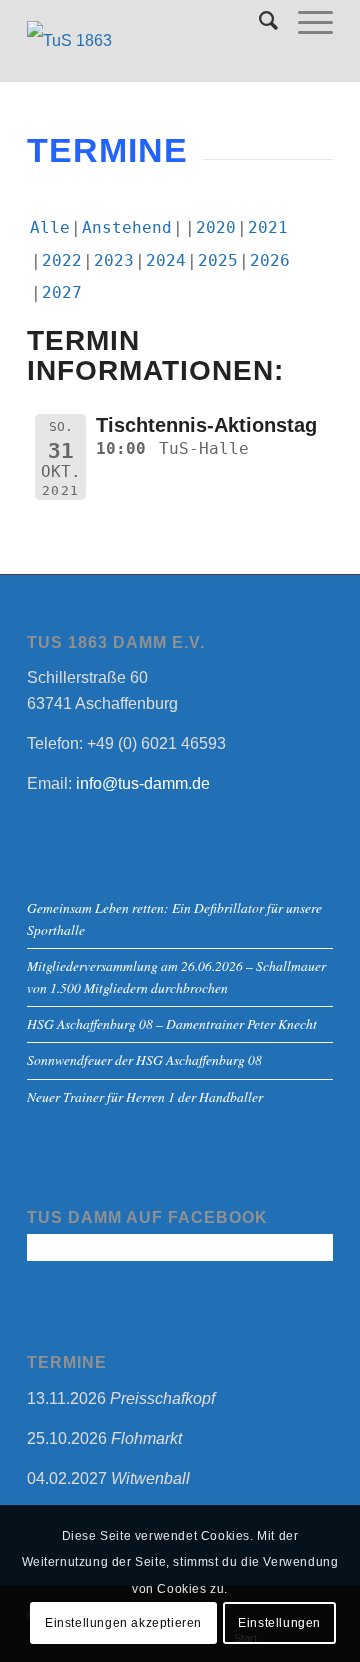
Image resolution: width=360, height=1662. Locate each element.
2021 (268, 227)
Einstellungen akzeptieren (123, 1623)
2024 (166, 260)
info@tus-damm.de (143, 783)
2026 (270, 260)
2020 (216, 227)
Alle (50, 227)
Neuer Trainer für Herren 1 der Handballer (145, 1096)
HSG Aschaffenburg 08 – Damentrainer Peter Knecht (172, 1023)
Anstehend (127, 227)
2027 (62, 292)
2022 (62, 260)
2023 (114, 260)
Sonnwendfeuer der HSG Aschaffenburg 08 (144, 1059)
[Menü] (305, 21)
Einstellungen (279, 1623)
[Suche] (258, 21)
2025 (218, 260)
